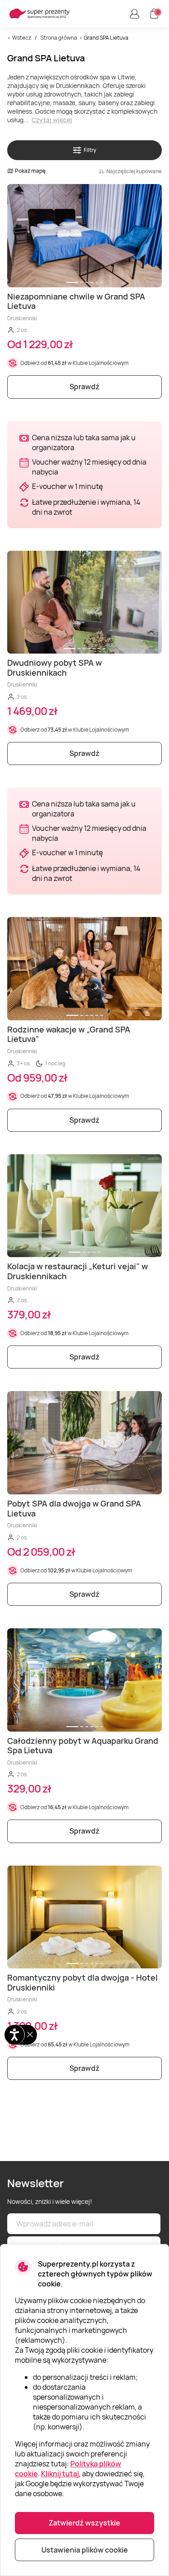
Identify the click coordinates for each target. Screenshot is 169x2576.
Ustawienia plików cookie (85, 2550)
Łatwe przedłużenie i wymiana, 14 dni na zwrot (86, 507)
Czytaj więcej (52, 120)
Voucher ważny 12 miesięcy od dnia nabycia (89, 467)
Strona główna (59, 38)
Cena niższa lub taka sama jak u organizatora (84, 442)
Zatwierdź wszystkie (84, 2523)
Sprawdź (84, 387)
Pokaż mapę (30, 171)
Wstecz (22, 38)
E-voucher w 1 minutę (67, 486)
